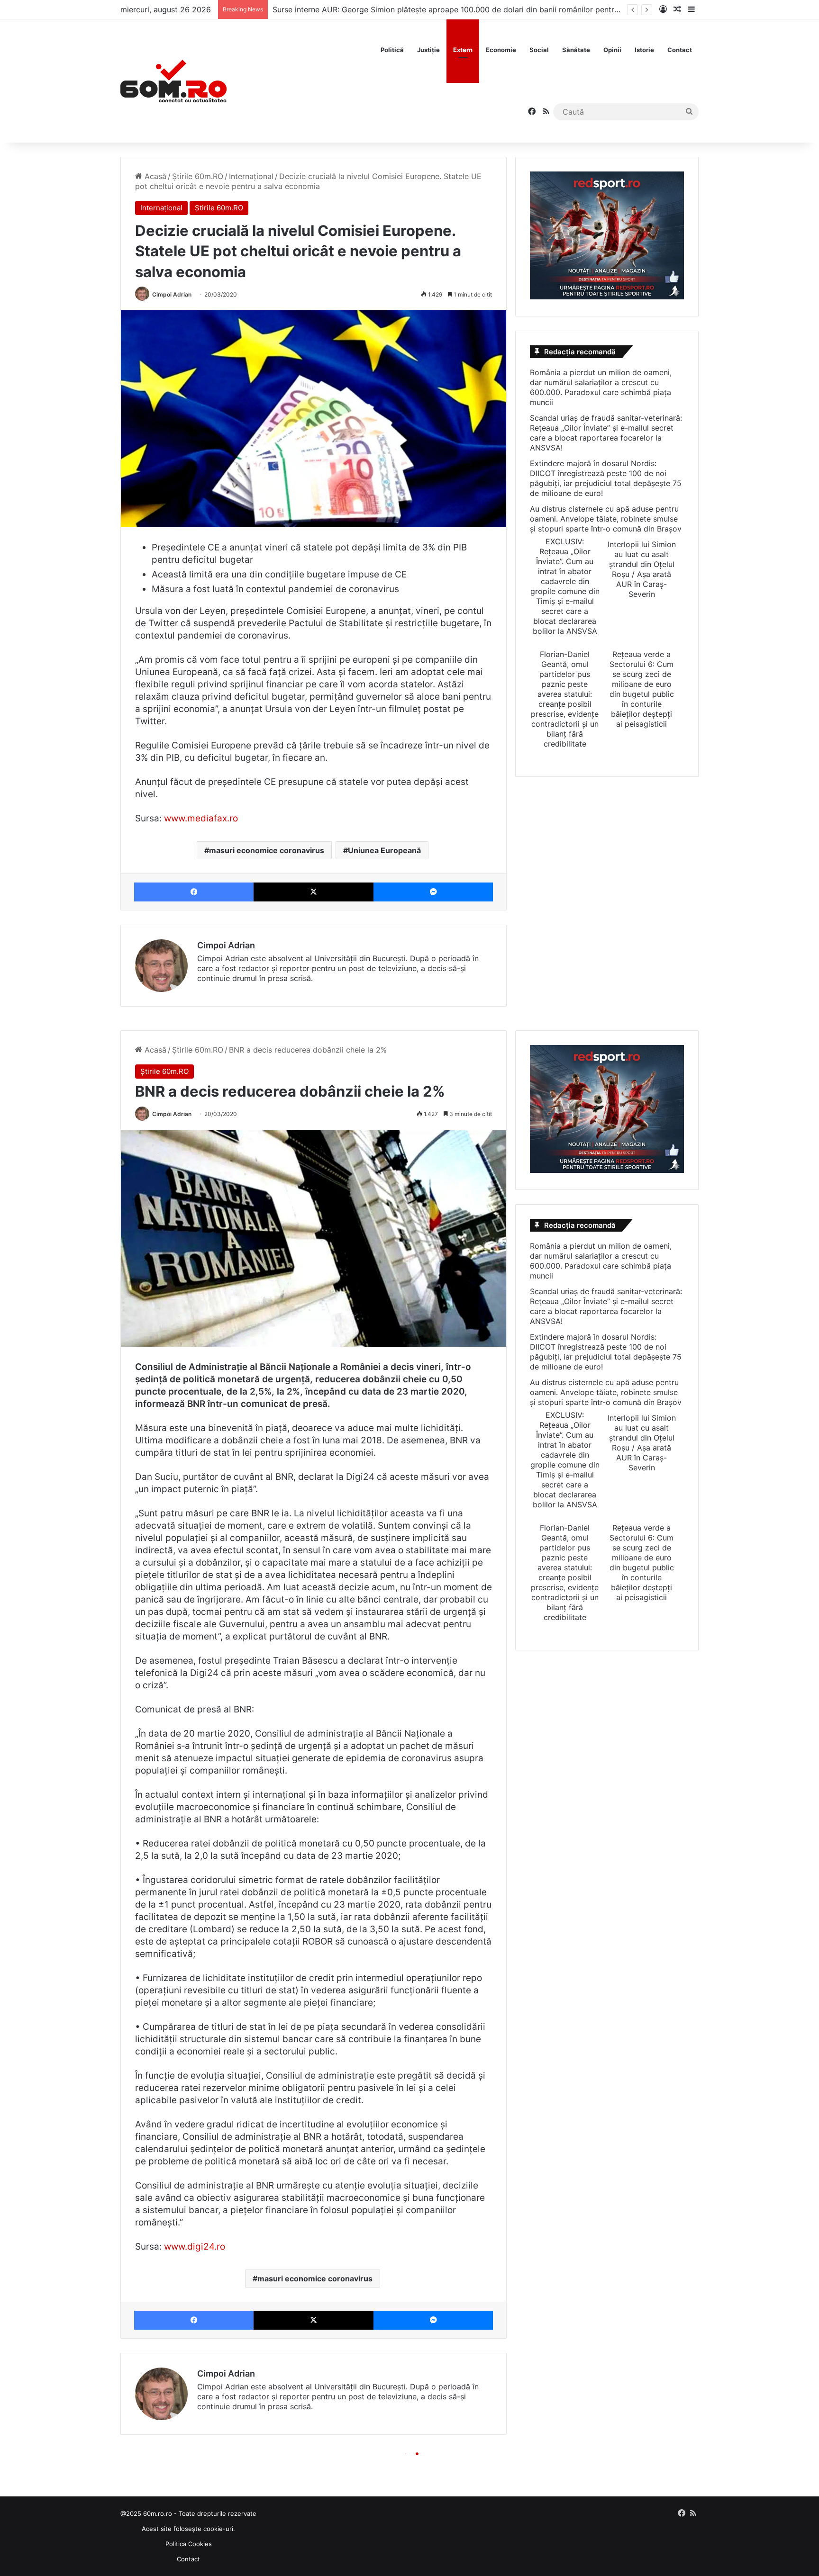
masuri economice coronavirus (267, 850)
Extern (463, 50)
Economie (501, 50)
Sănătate (576, 50)
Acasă (154, 176)
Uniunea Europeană (384, 850)
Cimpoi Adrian (172, 294)
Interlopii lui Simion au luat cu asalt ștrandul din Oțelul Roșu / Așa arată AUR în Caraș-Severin (642, 569)
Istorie (644, 50)
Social (539, 50)
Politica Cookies (189, 2544)
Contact (680, 50)
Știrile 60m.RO (198, 176)
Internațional (251, 176)
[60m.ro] (173, 81)
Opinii (612, 50)
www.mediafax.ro (201, 818)
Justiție (428, 50)
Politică (392, 50)
